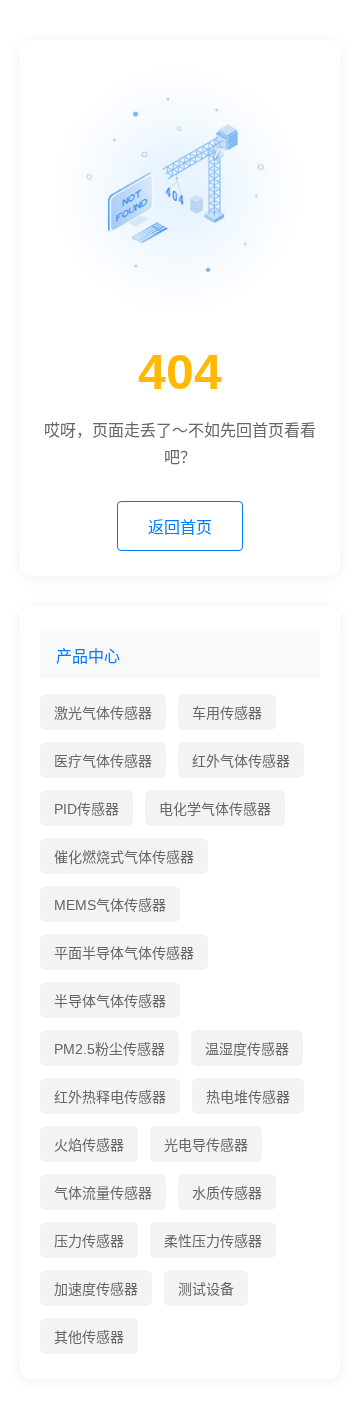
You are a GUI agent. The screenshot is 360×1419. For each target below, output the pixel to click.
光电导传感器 (206, 1145)
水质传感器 (227, 1193)
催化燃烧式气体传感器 (124, 857)
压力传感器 (89, 1241)
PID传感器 (86, 809)
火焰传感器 (89, 1145)
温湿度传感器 (247, 1049)
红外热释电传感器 (110, 1097)
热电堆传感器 (248, 1097)
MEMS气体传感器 (110, 905)
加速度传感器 (96, 1289)
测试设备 (206, 1289)
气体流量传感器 (103, 1193)
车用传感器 (227, 713)
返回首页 (180, 527)
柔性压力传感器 (213, 1241)
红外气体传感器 (241, 761)
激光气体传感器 (103, 713)
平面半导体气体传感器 (124, 953)
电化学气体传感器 (215, 809)
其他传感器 (89, 1337)
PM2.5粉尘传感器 (109, 1049)
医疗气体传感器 (103, 761)
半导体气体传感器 (110, 1001)
